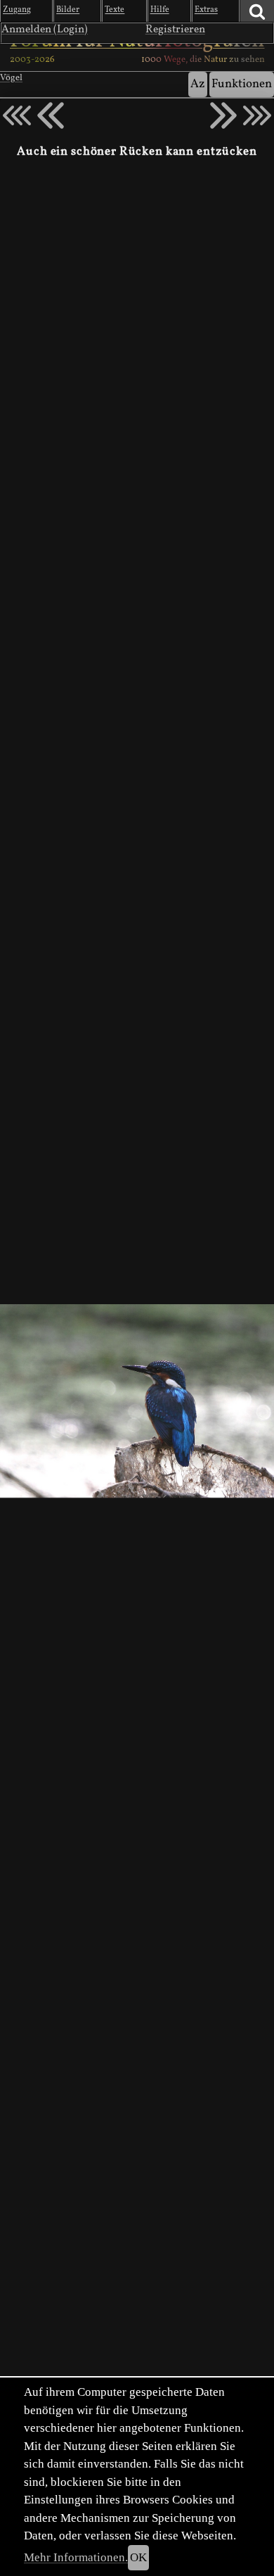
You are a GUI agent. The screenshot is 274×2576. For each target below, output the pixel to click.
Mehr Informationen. (76, 2557)
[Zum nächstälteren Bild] (257, 115)
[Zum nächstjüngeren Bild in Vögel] (51, 115)
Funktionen (242, 84)
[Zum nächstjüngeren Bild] (17, 115)
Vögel (11, 78)
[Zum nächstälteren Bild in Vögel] (223, 115)
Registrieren (175, 30)
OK (138, 2557)
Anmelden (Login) (45, 30)
